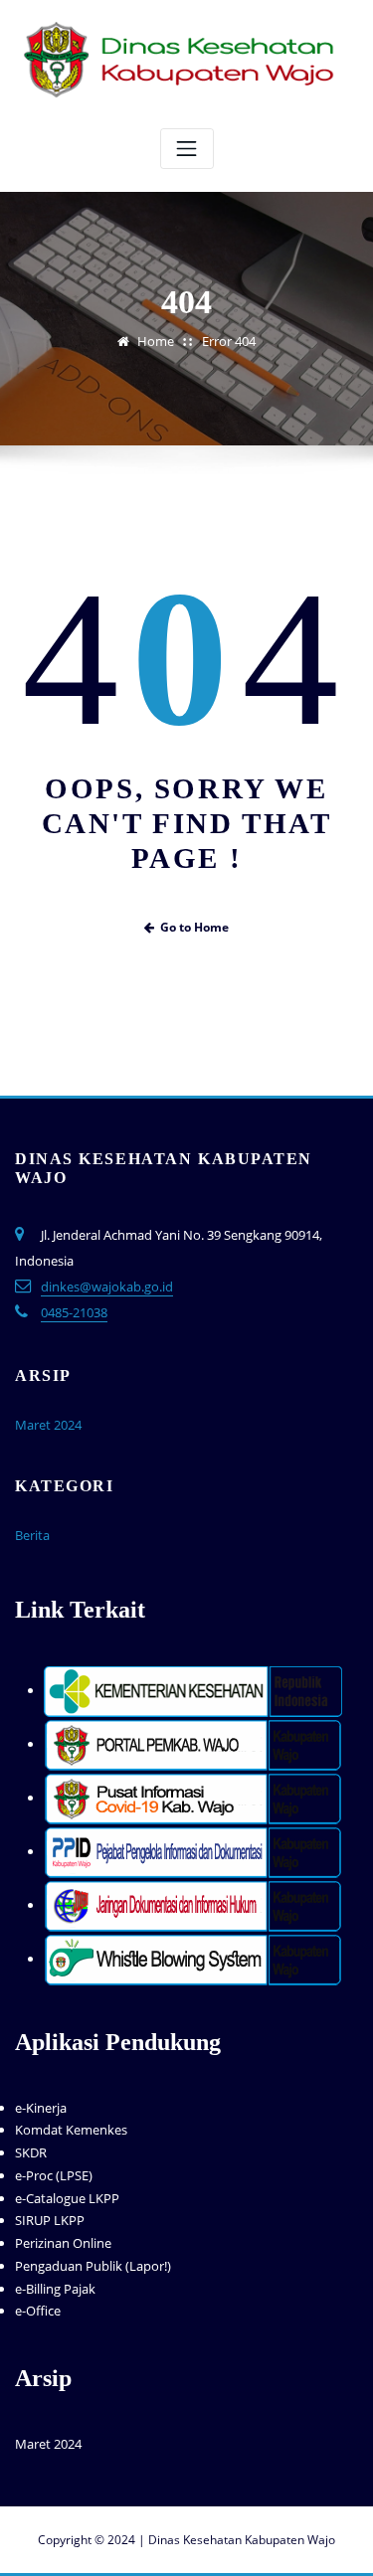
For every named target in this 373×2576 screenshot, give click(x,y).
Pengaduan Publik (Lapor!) (93, 2266)
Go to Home (194, 927)
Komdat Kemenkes (71, 2130)
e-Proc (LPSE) (54, 2175)
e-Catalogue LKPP (67, 2198)
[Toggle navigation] (187, 149)
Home (156, 341)
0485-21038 (74, 1312)
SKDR (31, 2152)
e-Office (38, 2311)
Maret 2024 (48, 1425)
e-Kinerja (41, 2108)
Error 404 (229, 341)
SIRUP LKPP (50, 2220)
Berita (32, 1535)
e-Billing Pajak (55, 2289)
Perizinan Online (63, 2243)
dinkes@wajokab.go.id (107, 1287)
